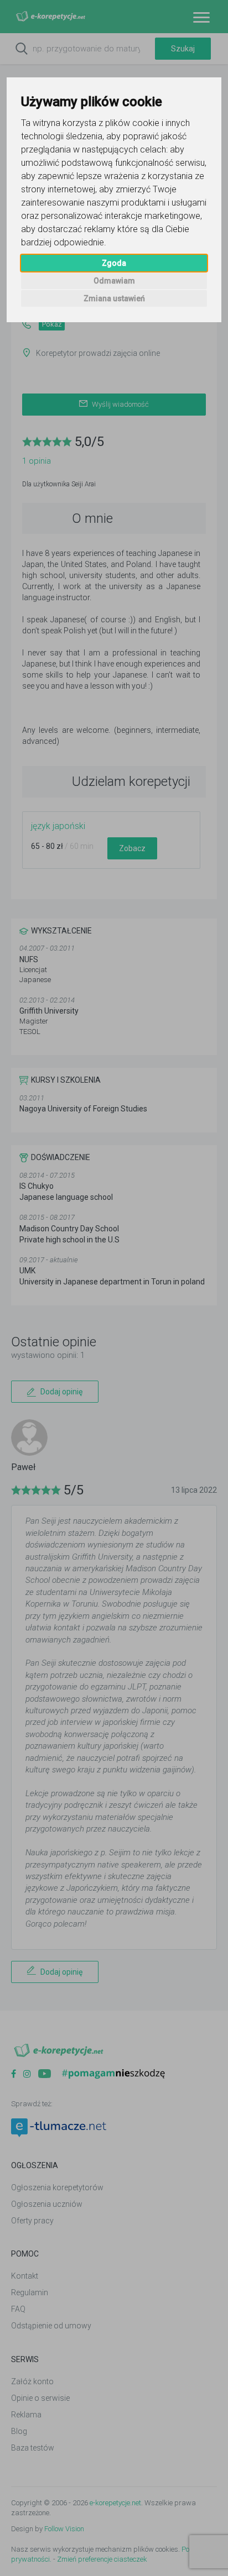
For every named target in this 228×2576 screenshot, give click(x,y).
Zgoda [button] (114, 263)
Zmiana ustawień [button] (114, 298)
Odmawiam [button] (114, 281)
